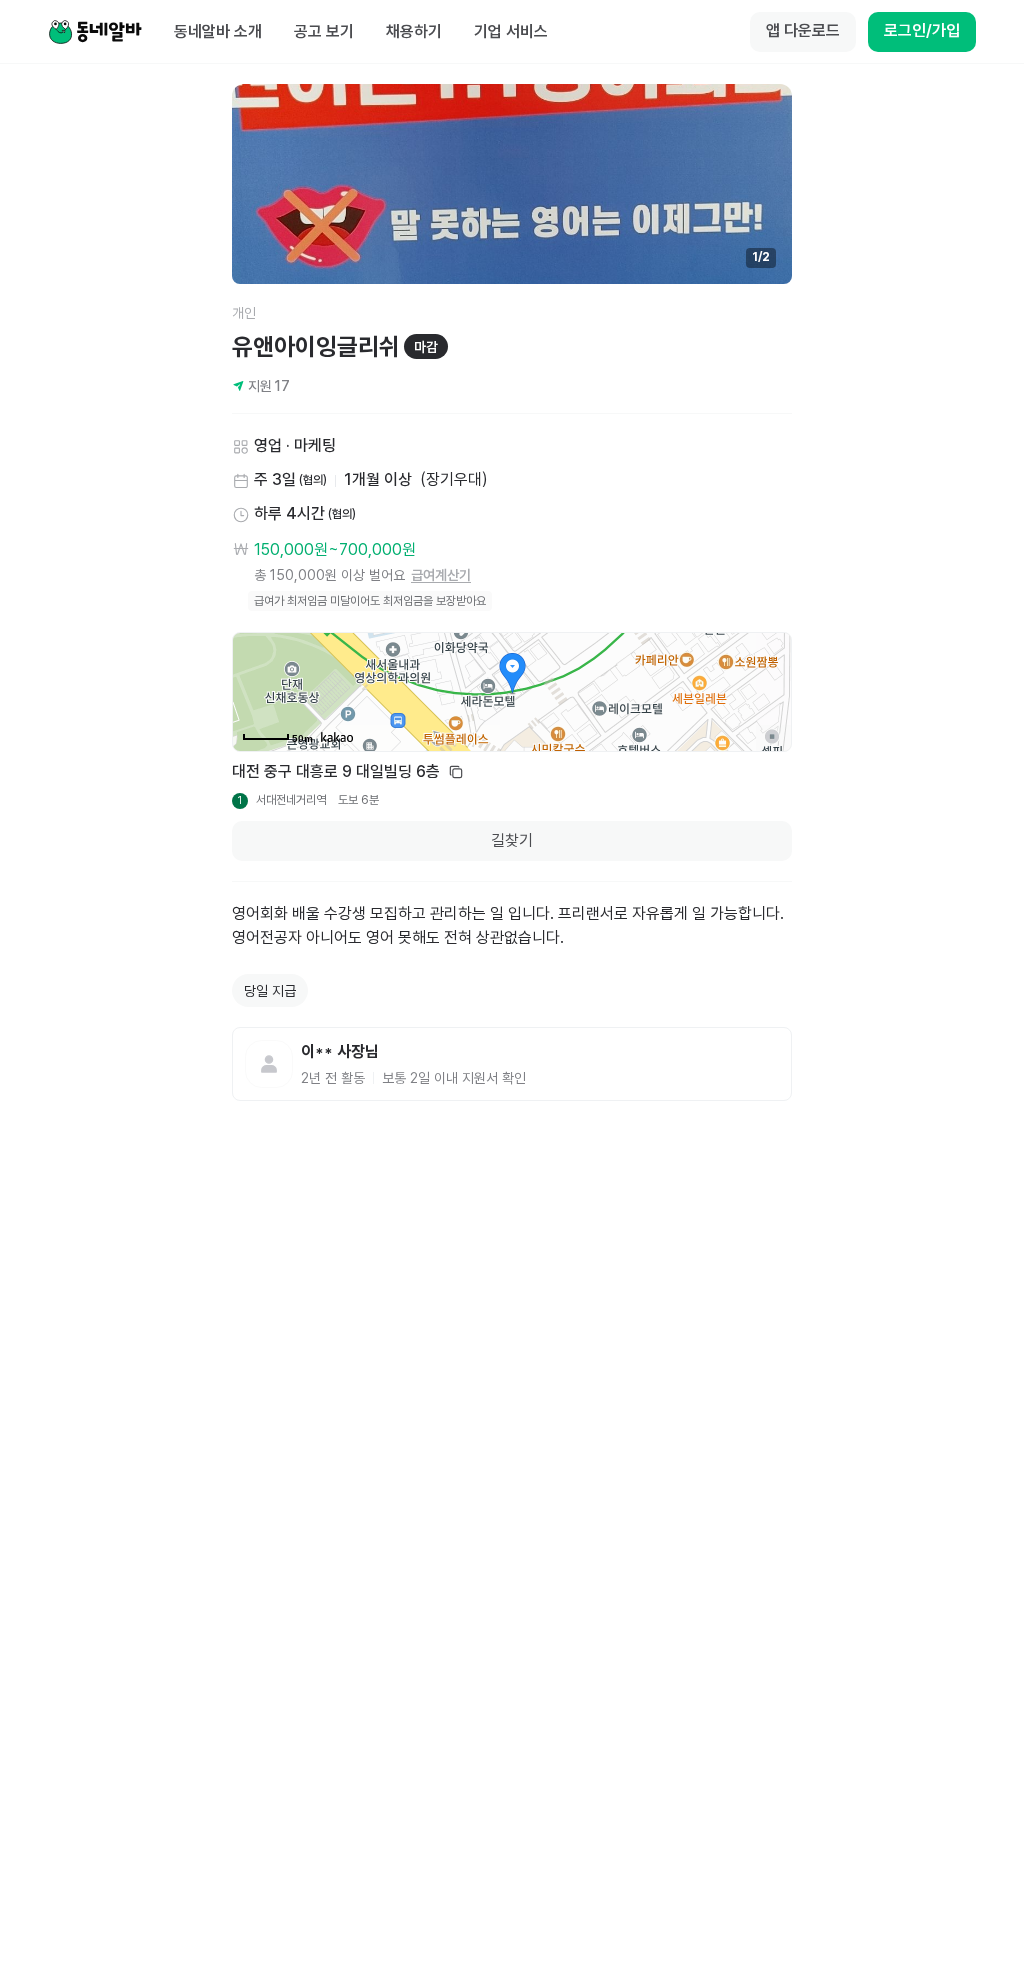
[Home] (95, 32)
